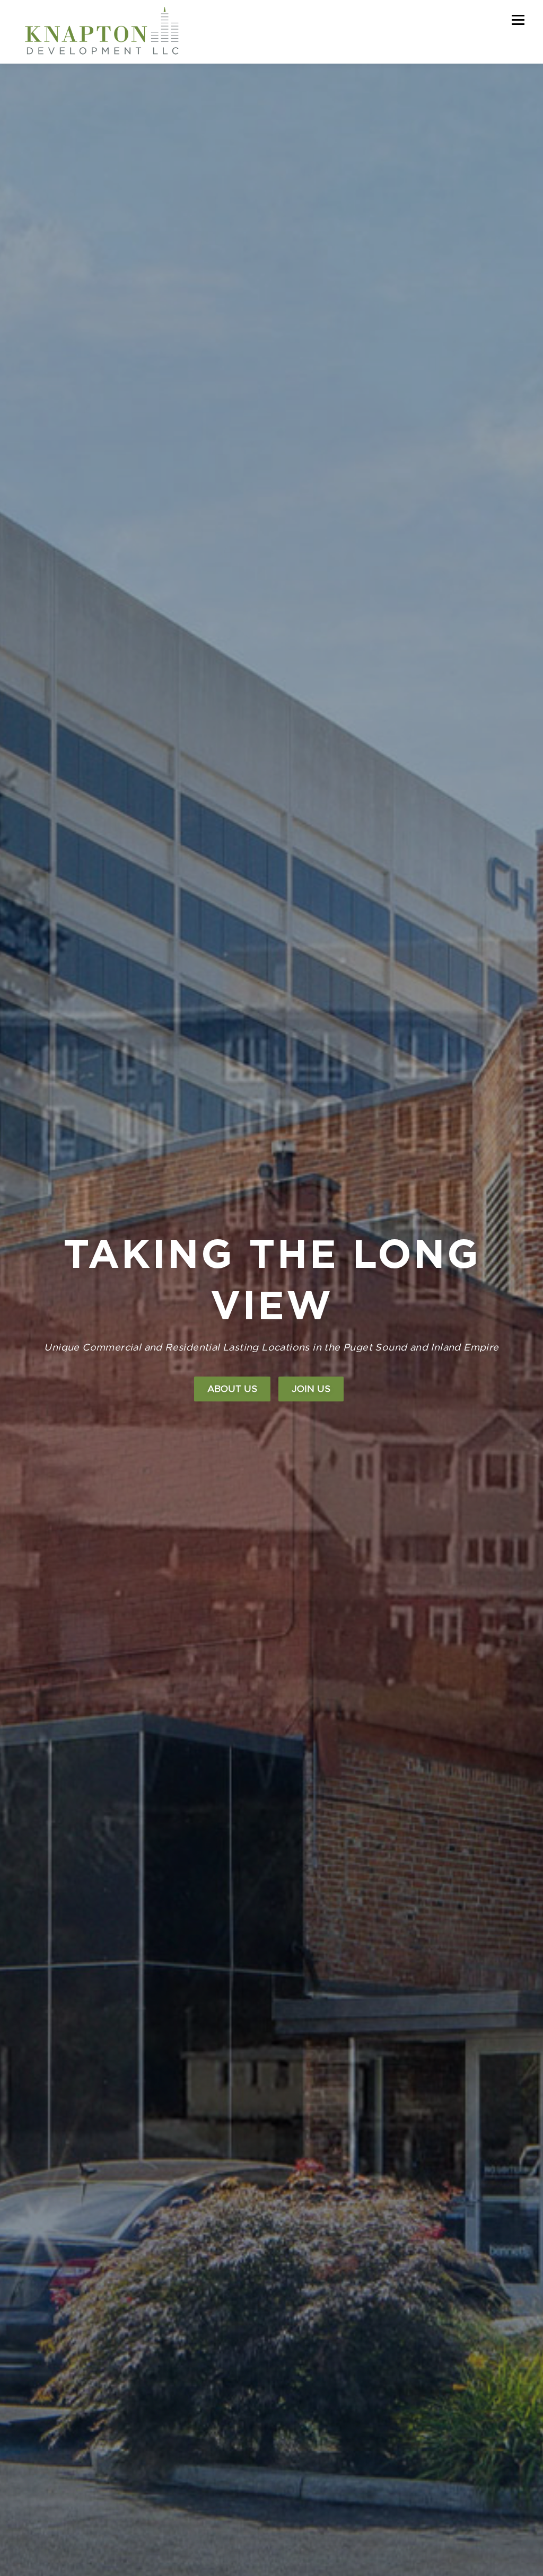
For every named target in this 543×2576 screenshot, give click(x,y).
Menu (518, 20)
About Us (232, 1389)
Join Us (311, 1389)
